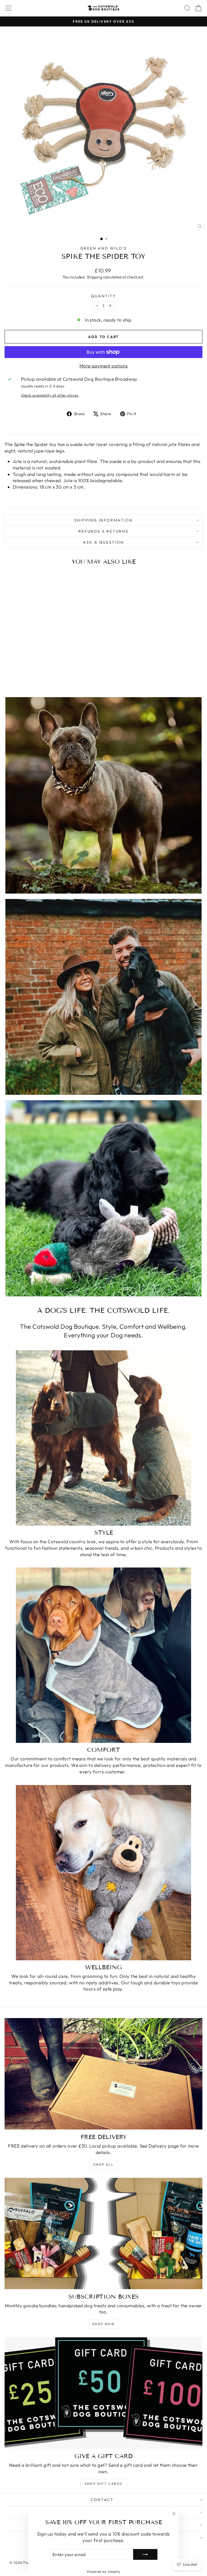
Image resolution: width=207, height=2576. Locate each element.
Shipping (94, 277)
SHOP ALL (103, 2164)
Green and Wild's (104, 248)
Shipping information (104, 520)
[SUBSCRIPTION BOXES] (103, 2233)
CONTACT (102, 2500)
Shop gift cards (104, 2484)
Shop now (103, 2324)
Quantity (103, 296)
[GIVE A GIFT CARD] (103, 2393)
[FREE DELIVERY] (103, 2074)
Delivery (158, 2146)
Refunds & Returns (103, 531)
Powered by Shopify (104, 2571)
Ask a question (103, 542)
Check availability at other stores (50, 395)
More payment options (104, 366)
